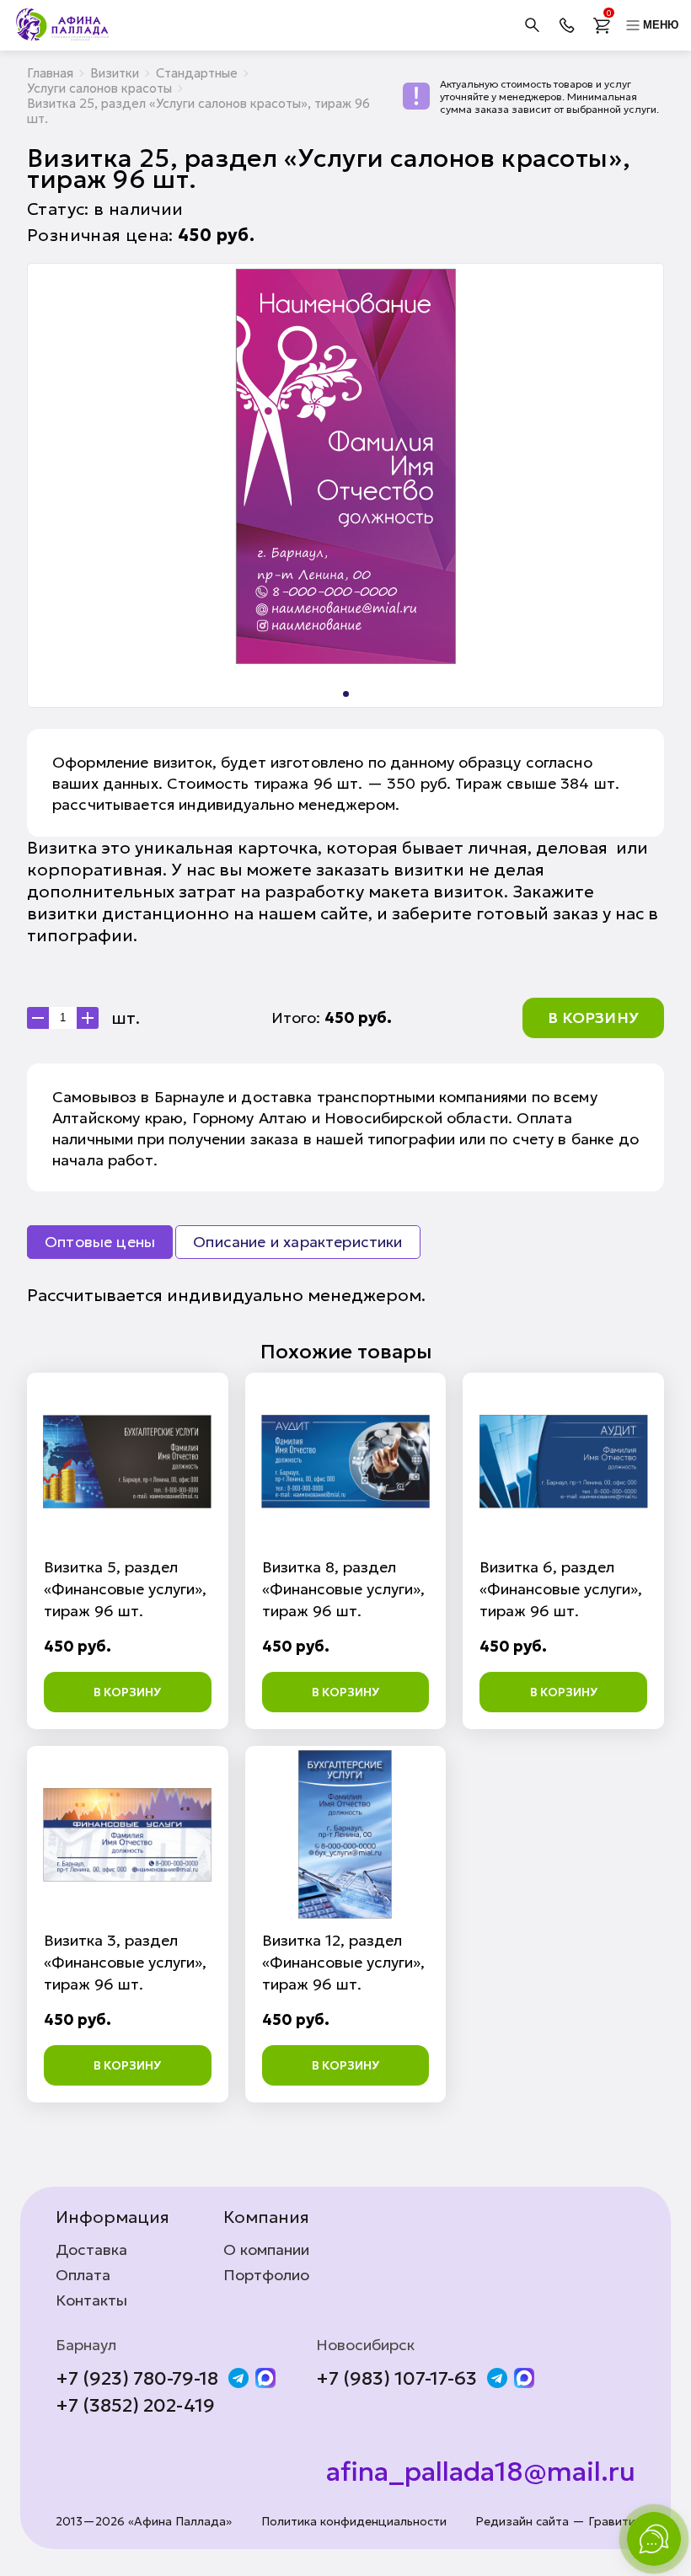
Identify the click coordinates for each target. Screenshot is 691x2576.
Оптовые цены (100, 1242)
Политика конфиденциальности (354, 2522)
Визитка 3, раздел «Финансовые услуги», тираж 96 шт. (125, 1962)
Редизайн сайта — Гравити (555, 2522)
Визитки (115, 73)
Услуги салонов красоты (99, 88)
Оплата (83, 2275)
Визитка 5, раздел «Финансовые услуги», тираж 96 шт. (125, 1589)
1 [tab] (346, 694)
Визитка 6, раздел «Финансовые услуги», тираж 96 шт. (561, 1589)
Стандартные (197, 73)
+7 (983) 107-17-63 (396, 2379)
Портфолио (266, 2275)
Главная (50, 73)
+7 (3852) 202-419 (135, 2406)
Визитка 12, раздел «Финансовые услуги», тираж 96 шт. (343, 1962)
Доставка (91, 2250)
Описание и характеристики (298, 1242)
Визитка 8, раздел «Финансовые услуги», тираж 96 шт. (343, 1589)
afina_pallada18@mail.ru (481, 2472)
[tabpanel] (345, 466)
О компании (266, 2250)
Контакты (91, 2300)
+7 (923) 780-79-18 (137, 2379)
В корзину (593, 1018)
